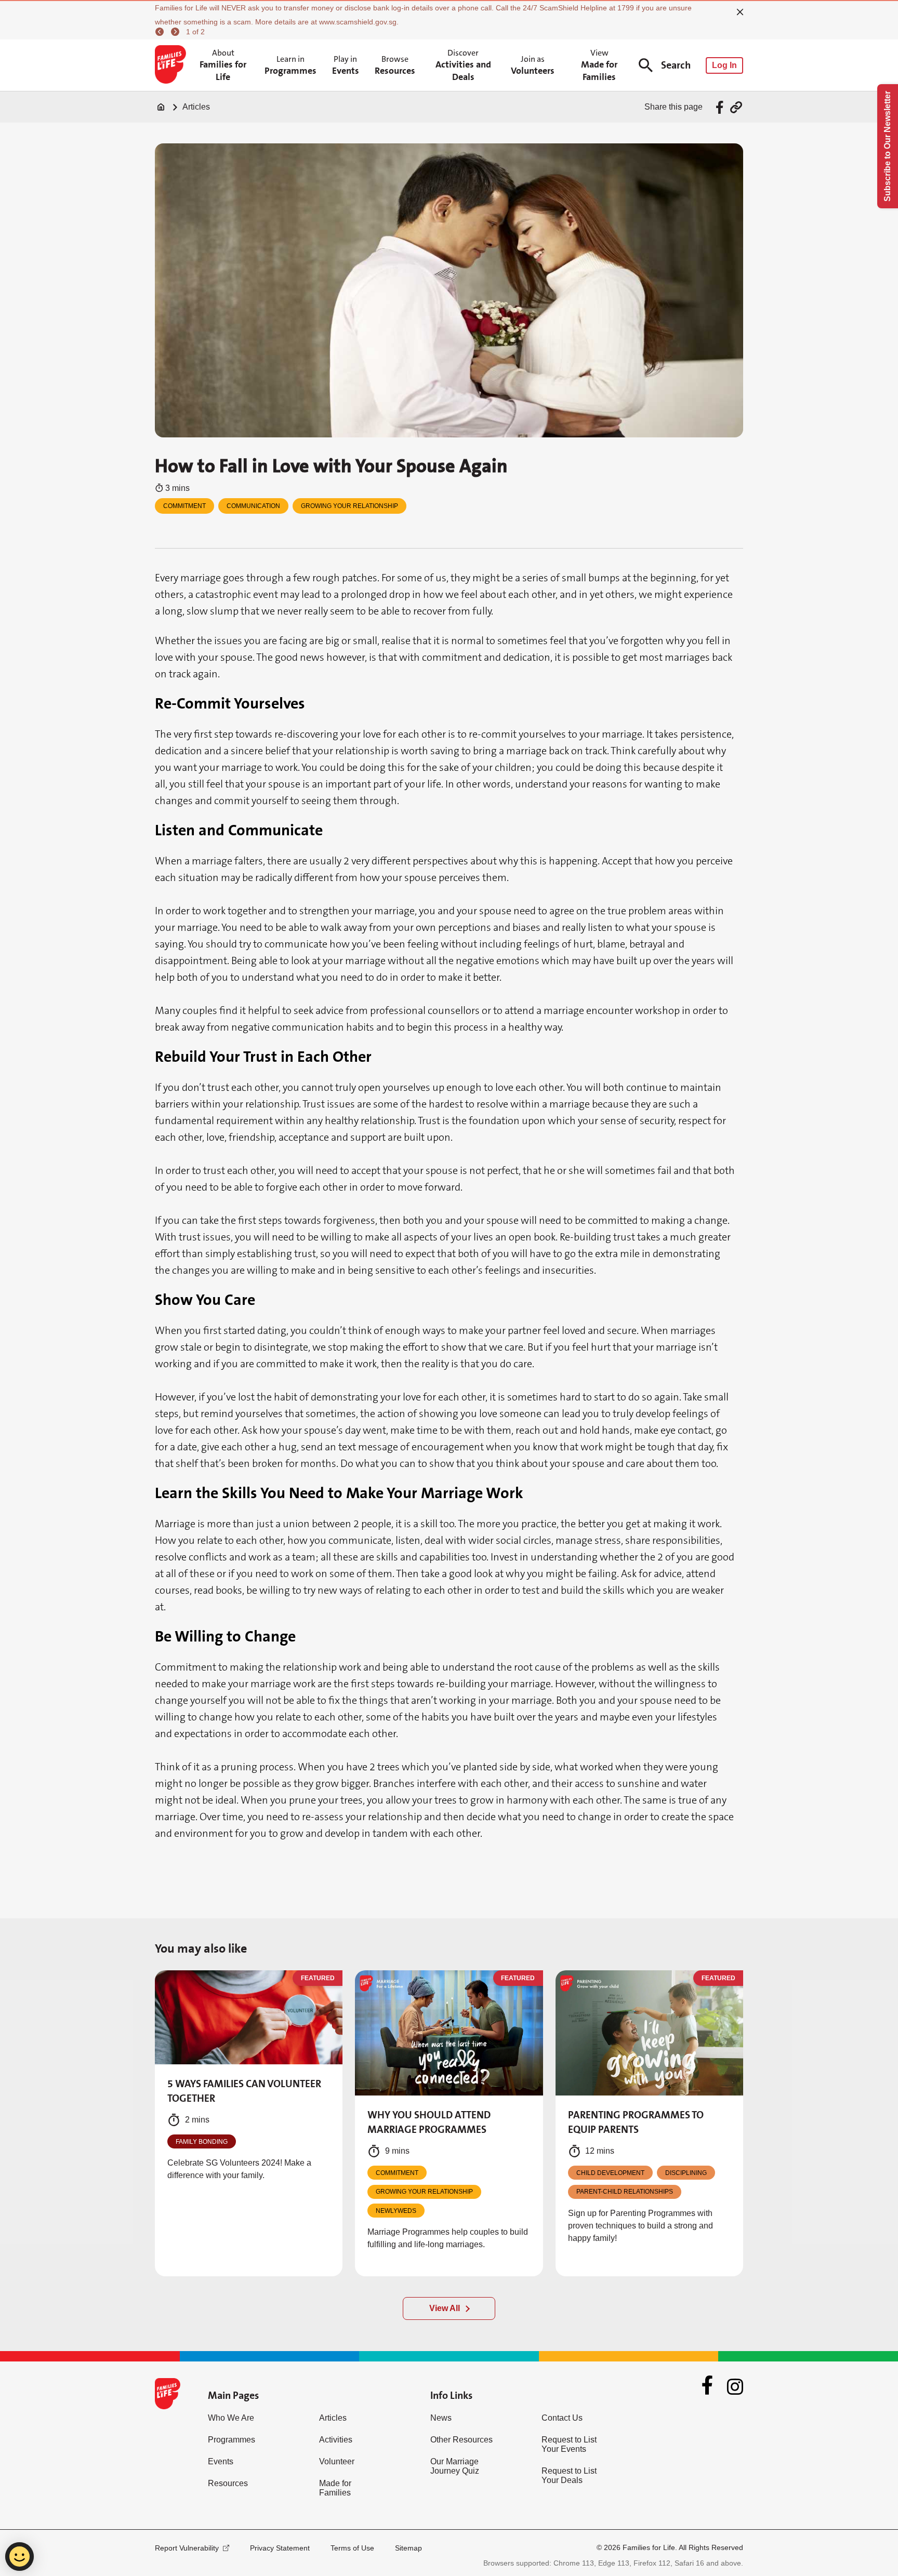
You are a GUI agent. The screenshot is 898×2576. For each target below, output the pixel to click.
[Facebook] (707, 2386)
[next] (177, 32)
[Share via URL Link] (736, 107)
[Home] (161, 107)
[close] (740, 12)
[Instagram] (735, 2387)
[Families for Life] (172, 65)
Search (676, 65)
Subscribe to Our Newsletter (887, 146)
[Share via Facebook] (721, 107)
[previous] (161, 32)
